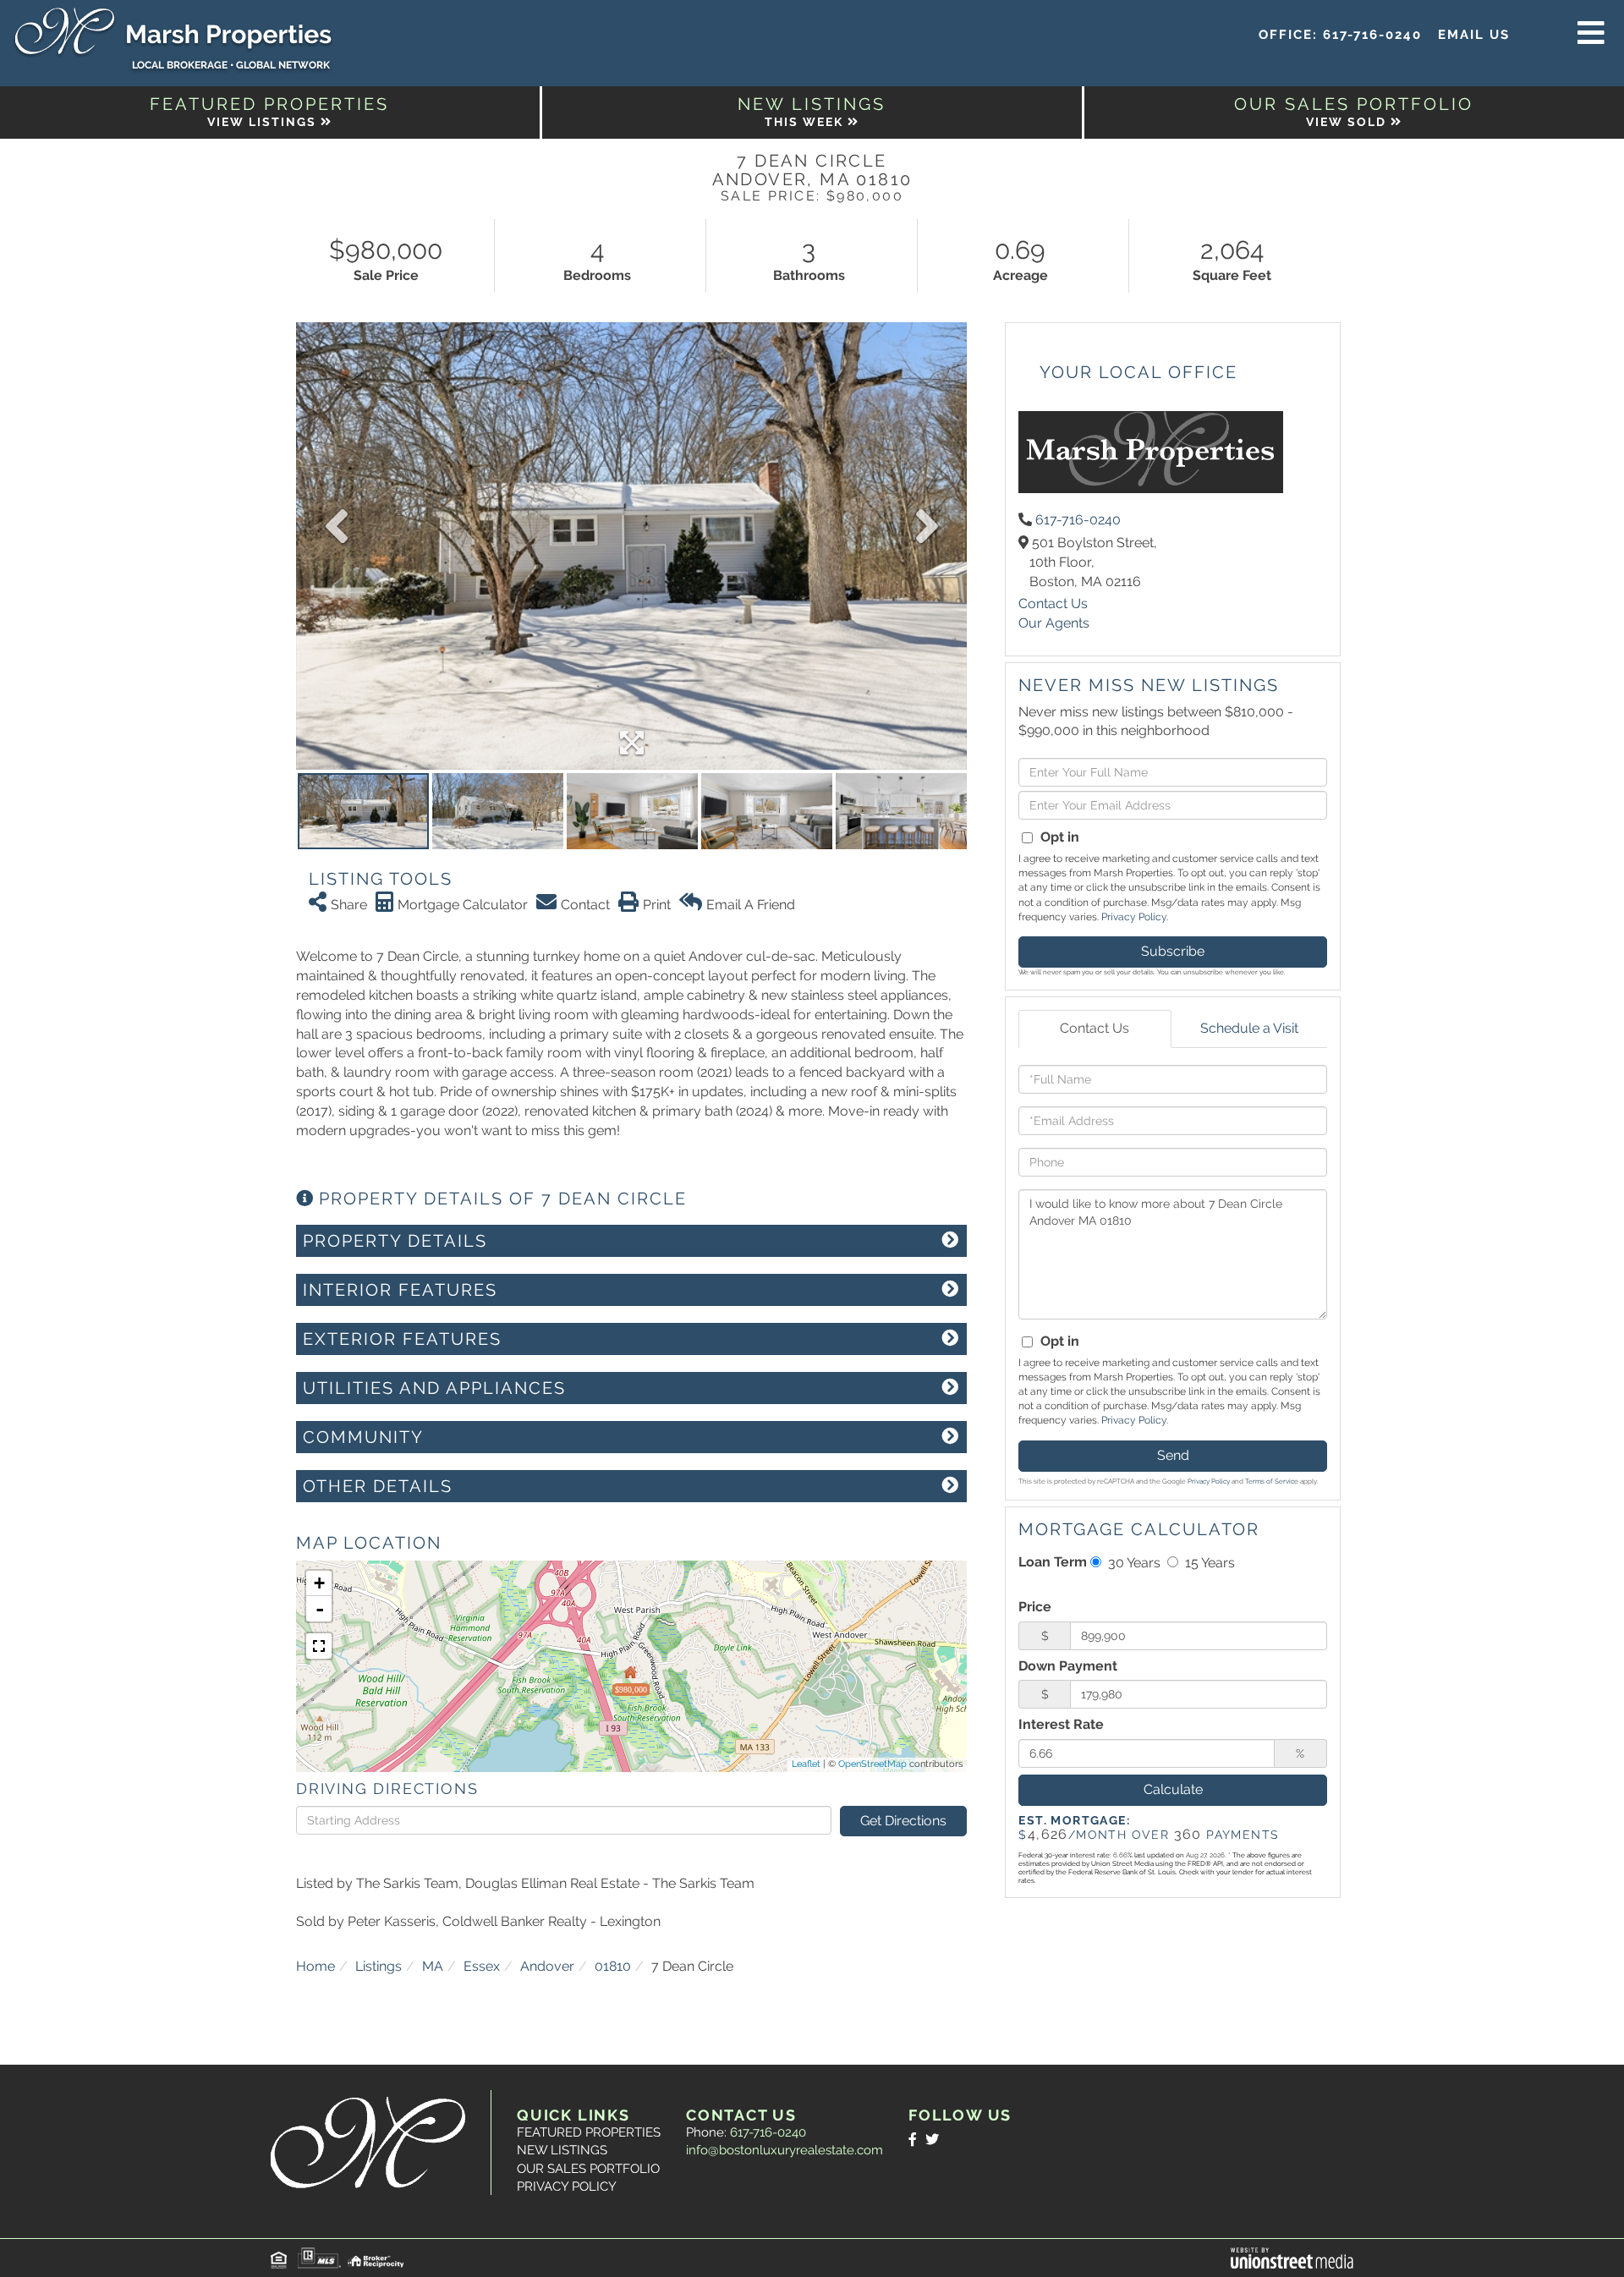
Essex (482, 1966)
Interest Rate (1061, 1724)
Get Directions (903, 1821)
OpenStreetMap (872, 1764)
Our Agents (1054, 623)
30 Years (1133, 1563)
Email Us (1474, 35)
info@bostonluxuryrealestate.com (785, 2150)
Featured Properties (589, 2132)
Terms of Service (1272, 1481)
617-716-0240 (1372, 35)
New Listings (562, 2150)
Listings (379, 1966)
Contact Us (1053, 604)
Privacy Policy (1134, 917)
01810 (613, 1966)
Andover (547, 1966)
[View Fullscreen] (319, 1646)
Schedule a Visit (1249, 1028)
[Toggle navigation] (1591, 34)
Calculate (1173, 1789)
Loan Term (1053, 1562)
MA (433, 1966)
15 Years (1208, 1563)
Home (315, 1966)
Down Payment (1068, 1666)
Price (1035, 1607)
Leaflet (806, 1764)
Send (1173, 1455)
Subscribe (1173, 951)
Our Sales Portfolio (588, 2169)
